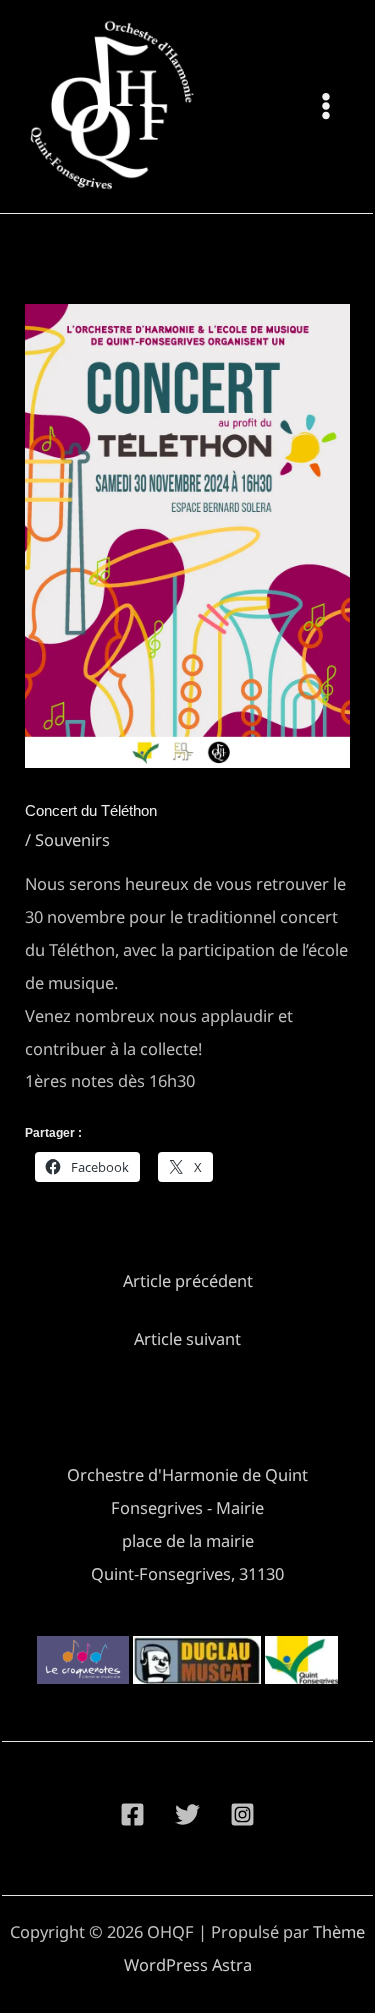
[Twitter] (187, 1814)
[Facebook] (132, 1814)
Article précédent (188, 1280)
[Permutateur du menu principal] (325, 106)
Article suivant (187, 1338)
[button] (83, 1660)
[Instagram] (242, 1814)
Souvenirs (72, 839)
